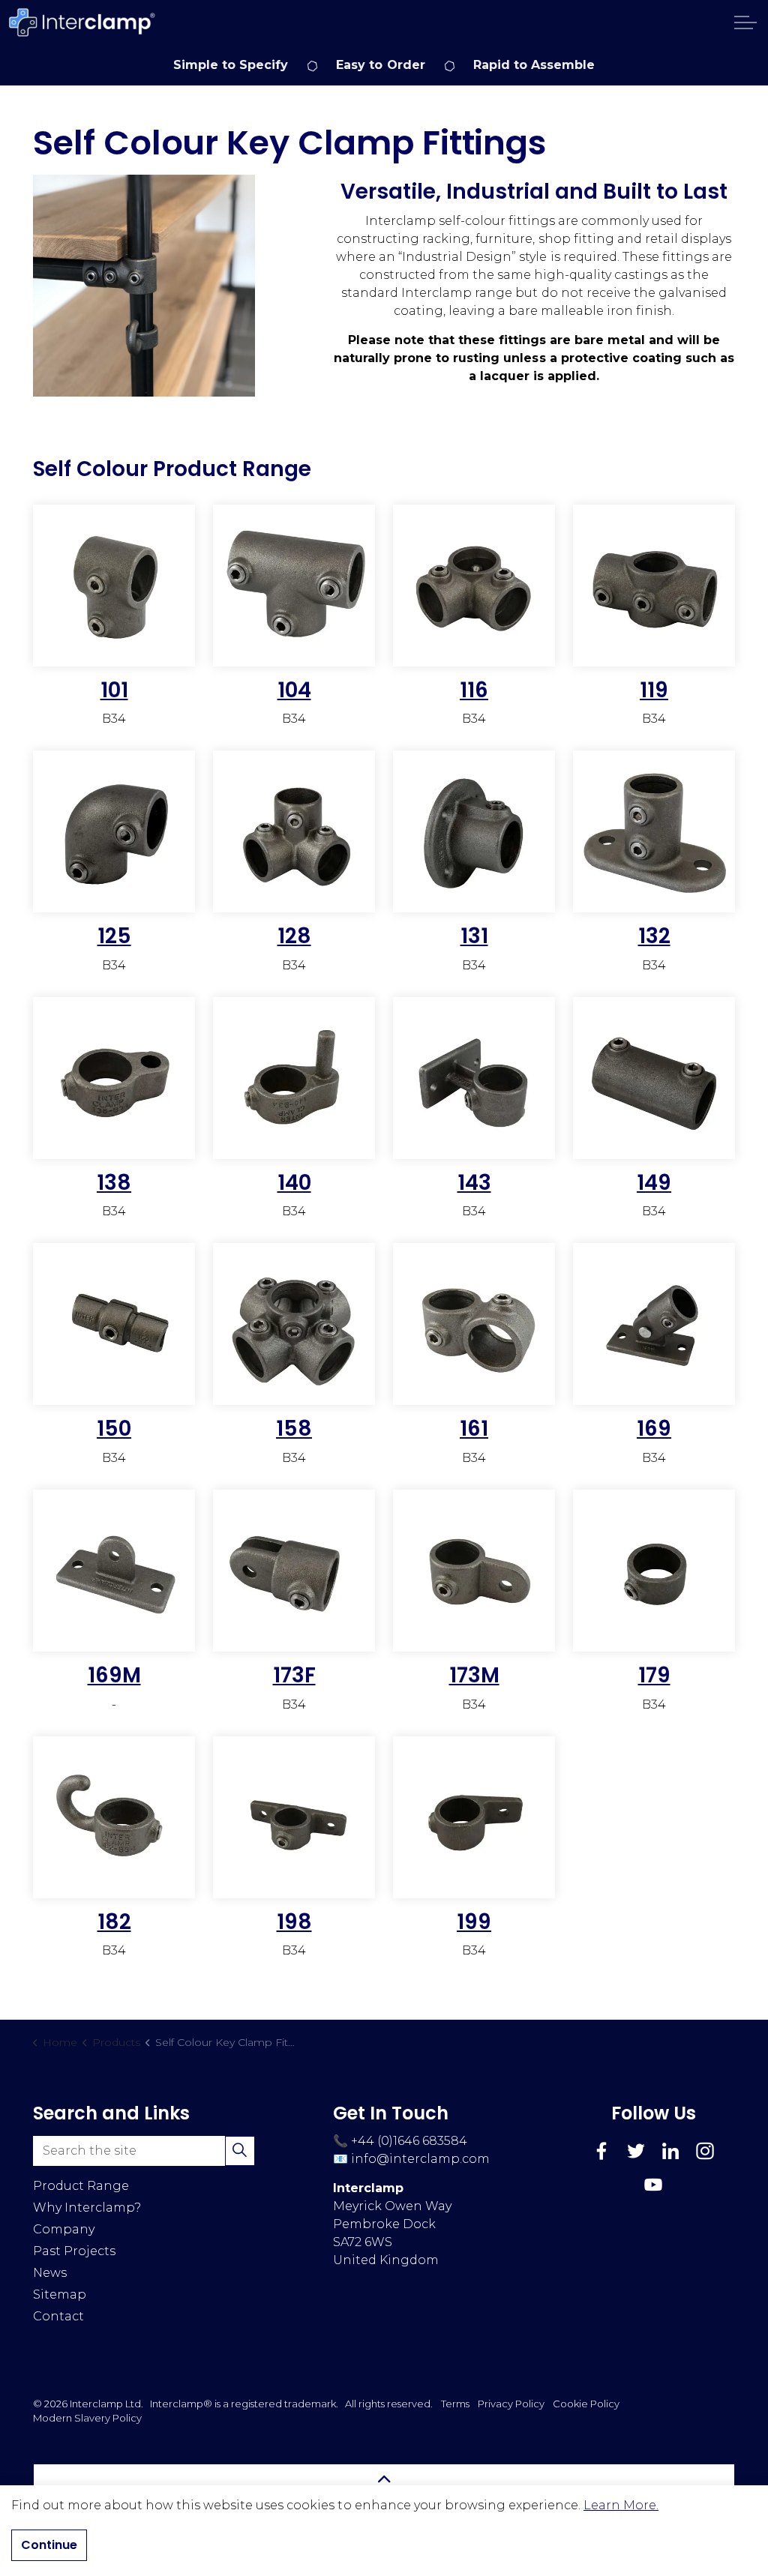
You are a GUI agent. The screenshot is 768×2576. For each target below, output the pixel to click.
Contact (58, 2316)
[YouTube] (653, 2185)
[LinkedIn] (670, 2151)
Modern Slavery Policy (87, 2418)
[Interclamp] (82, 22)
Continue (49, 2545)
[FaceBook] (601, 2151)
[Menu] (745, 22)
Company (64, 2229)
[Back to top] (384, 2480)
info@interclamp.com (420, 2159)
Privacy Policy (511, 2404)
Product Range (81, 2186)
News (50, 2273)
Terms (455, 2404)
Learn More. (621, 2505)
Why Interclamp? (87, 2208)
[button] (144, 286)
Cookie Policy (586, 2404)
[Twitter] (636, 2151)
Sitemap (60, 2294)
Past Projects (74, 2251)
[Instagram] (705, 2151)
